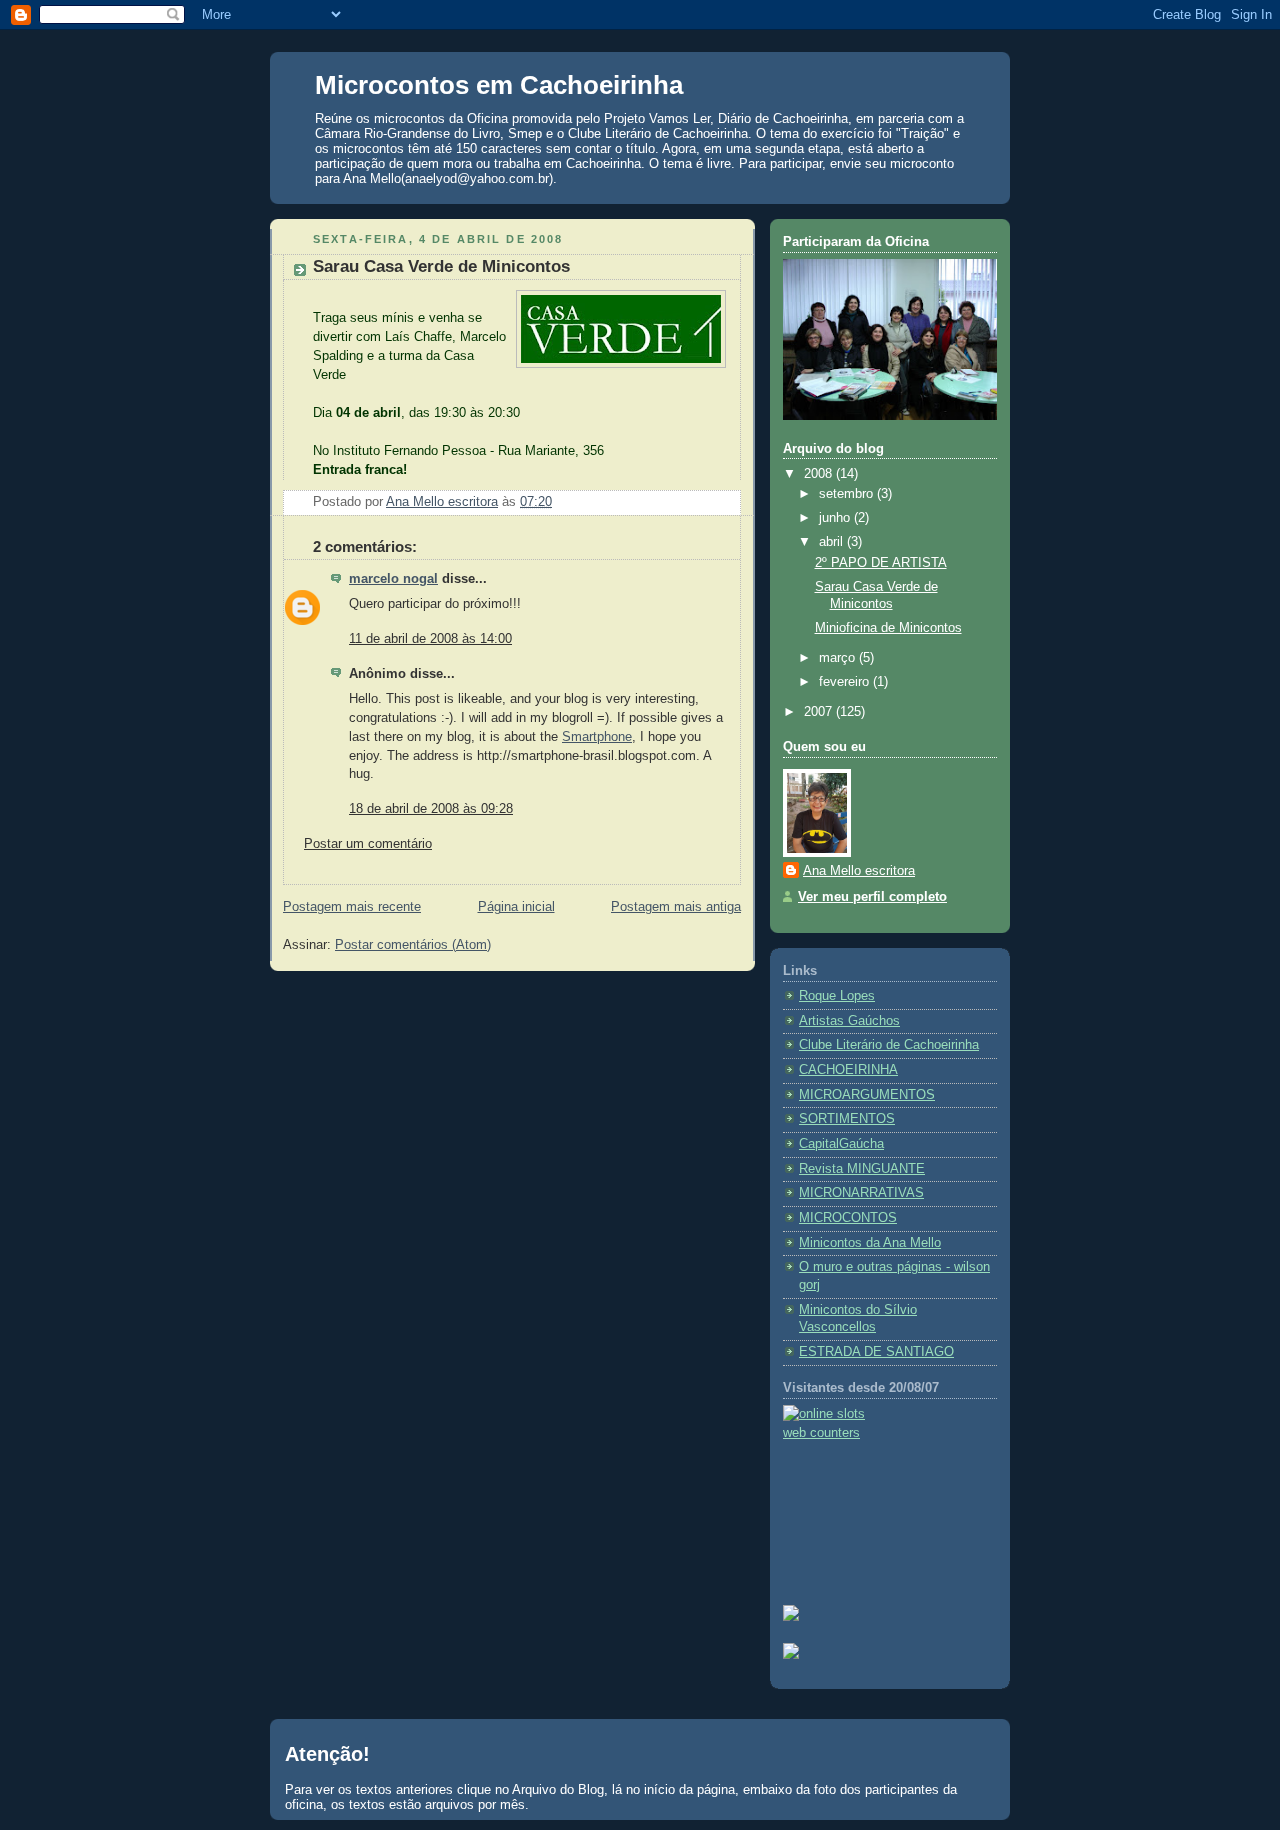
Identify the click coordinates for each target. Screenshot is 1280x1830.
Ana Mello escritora (859, 871)
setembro (848, 494)
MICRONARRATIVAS (861, 1193)
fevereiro (846, 682)
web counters (821, 1433)
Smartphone (597, 737)
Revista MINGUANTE (862, 1169)
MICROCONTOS (848, 1218)
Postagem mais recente (352, 907)
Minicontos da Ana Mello (870, 1243)
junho (836, 518)
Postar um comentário (368, 844)
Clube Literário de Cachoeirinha (889, 1045)
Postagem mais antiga (676, 907)
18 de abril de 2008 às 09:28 (431, 809)
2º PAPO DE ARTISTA (881, 563)
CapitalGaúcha (841, 1144)
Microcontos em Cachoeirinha (499, 85)
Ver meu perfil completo (872, 897)
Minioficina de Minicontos (888, 628)
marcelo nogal (393, 579)
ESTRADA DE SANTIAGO (876, 1352)
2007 (820, 712)
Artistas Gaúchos (849, 1021)
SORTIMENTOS (847, 1119)
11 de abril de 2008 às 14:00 (430, 639)
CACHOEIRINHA (848, 1070)
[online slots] (824, 1414)
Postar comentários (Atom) (413, 945)
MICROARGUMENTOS (867, 1095)
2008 (820, 474)
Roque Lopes (837, 996)
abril (833, 542)
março (839, 658)
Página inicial (516, 907)
